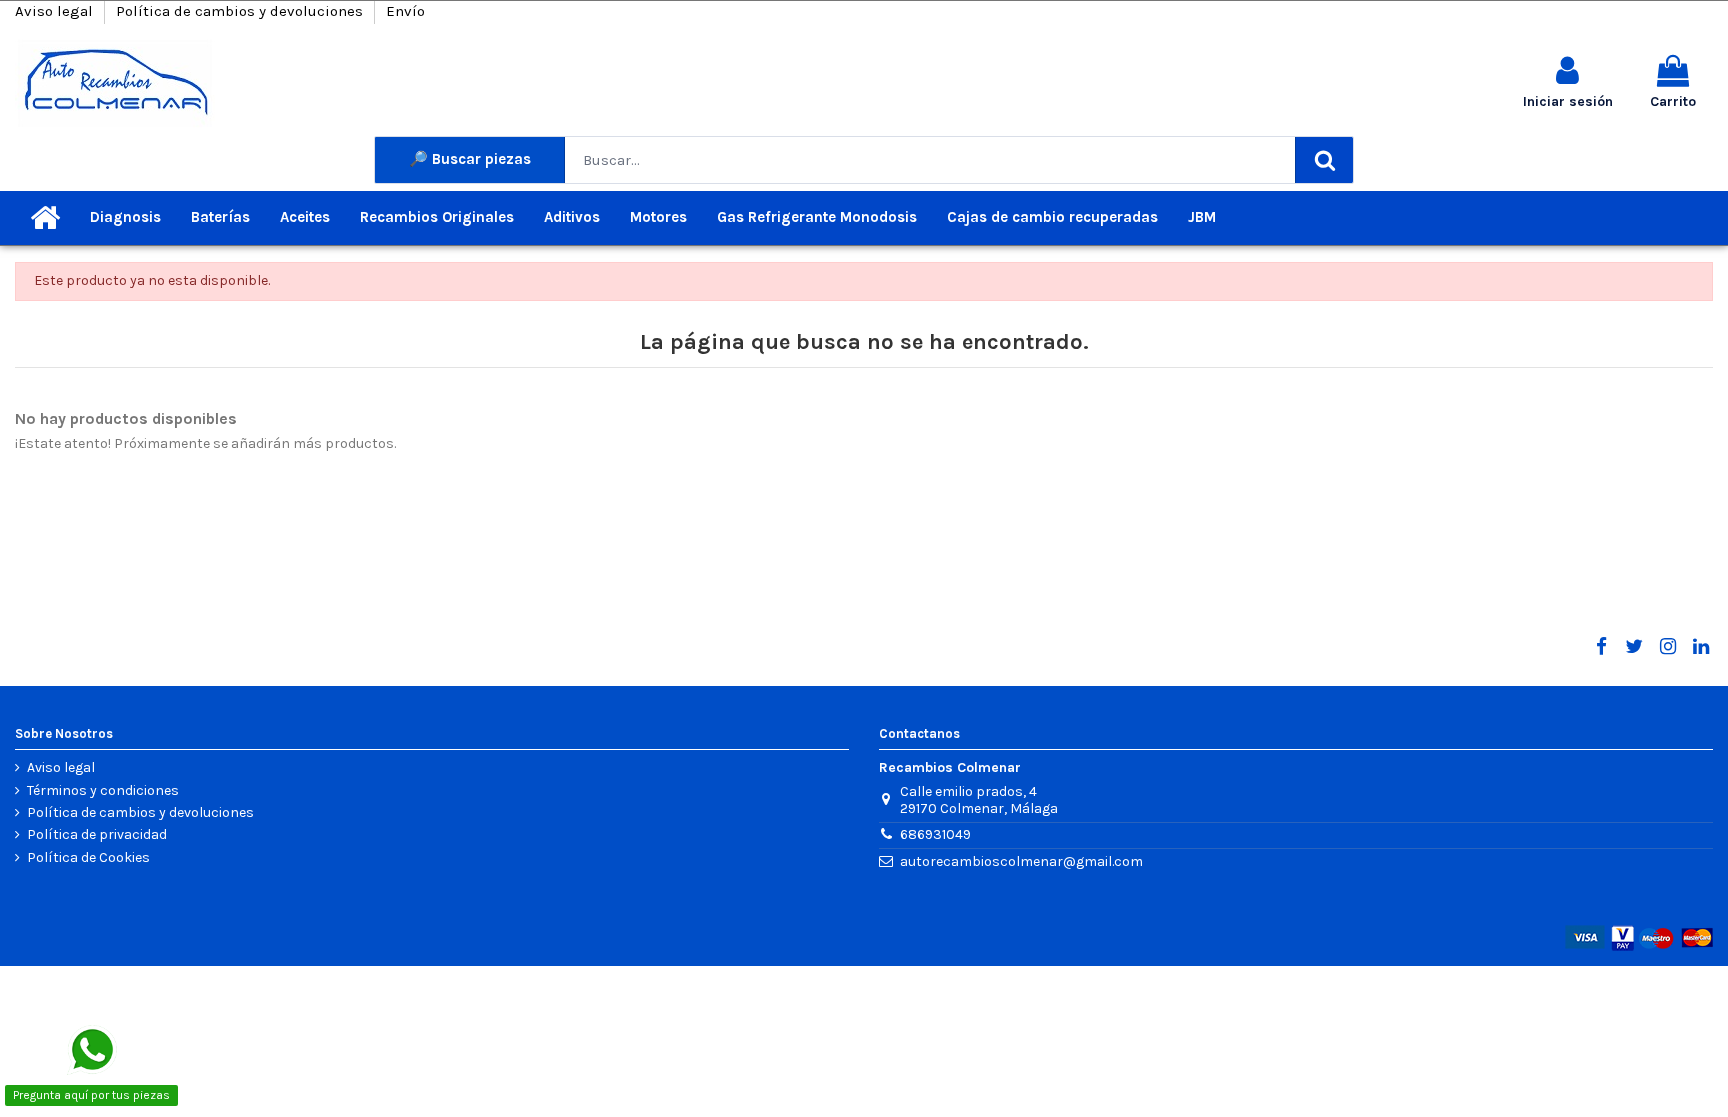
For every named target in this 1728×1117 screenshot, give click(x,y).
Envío (405, 11)
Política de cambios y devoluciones (241, 11)
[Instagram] (1667, 647)
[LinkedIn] (1701, 647)
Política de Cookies (88, 858)
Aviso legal (56, 11)
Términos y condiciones (103, 791)
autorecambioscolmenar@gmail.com (1021, 861)
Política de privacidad (97, 835)
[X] (1634, 647)
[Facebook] (1601, 647)
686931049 (935, 834)
